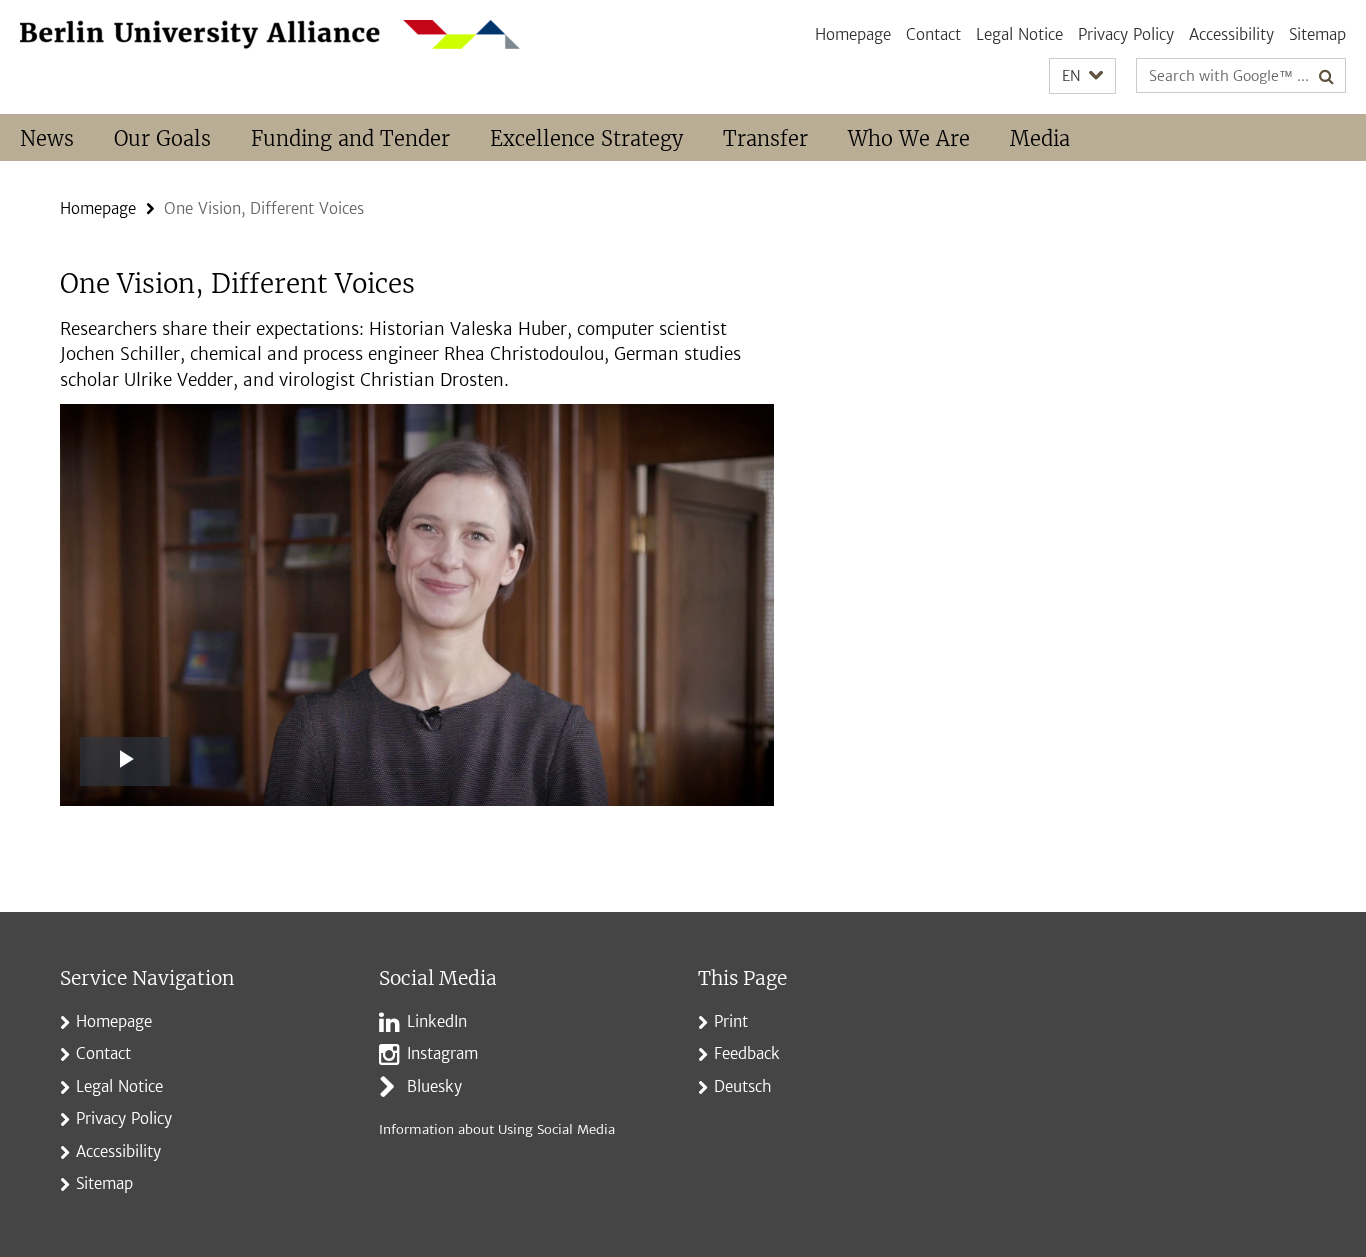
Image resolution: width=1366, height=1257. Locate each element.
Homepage (853, 34)
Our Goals (162, 138)
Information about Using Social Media (497, 1129)
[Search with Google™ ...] (1326, 76)
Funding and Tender (350, 138)
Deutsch (743, 1086)
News (47, 138)
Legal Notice (1019, 34)
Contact (933, 34)
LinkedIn (437, 1021)
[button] (1082, 76)
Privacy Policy (1126, 34)
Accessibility (1231, 34)
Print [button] (731, 1021)
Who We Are (909, 138)
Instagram (442, 1053)
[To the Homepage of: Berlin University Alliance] (270, 34)
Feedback (747, 1053)
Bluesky (434, 1086)
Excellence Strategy (586, 138)
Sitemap (1317, 34)
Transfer (765, 138)
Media (1040, 138)
